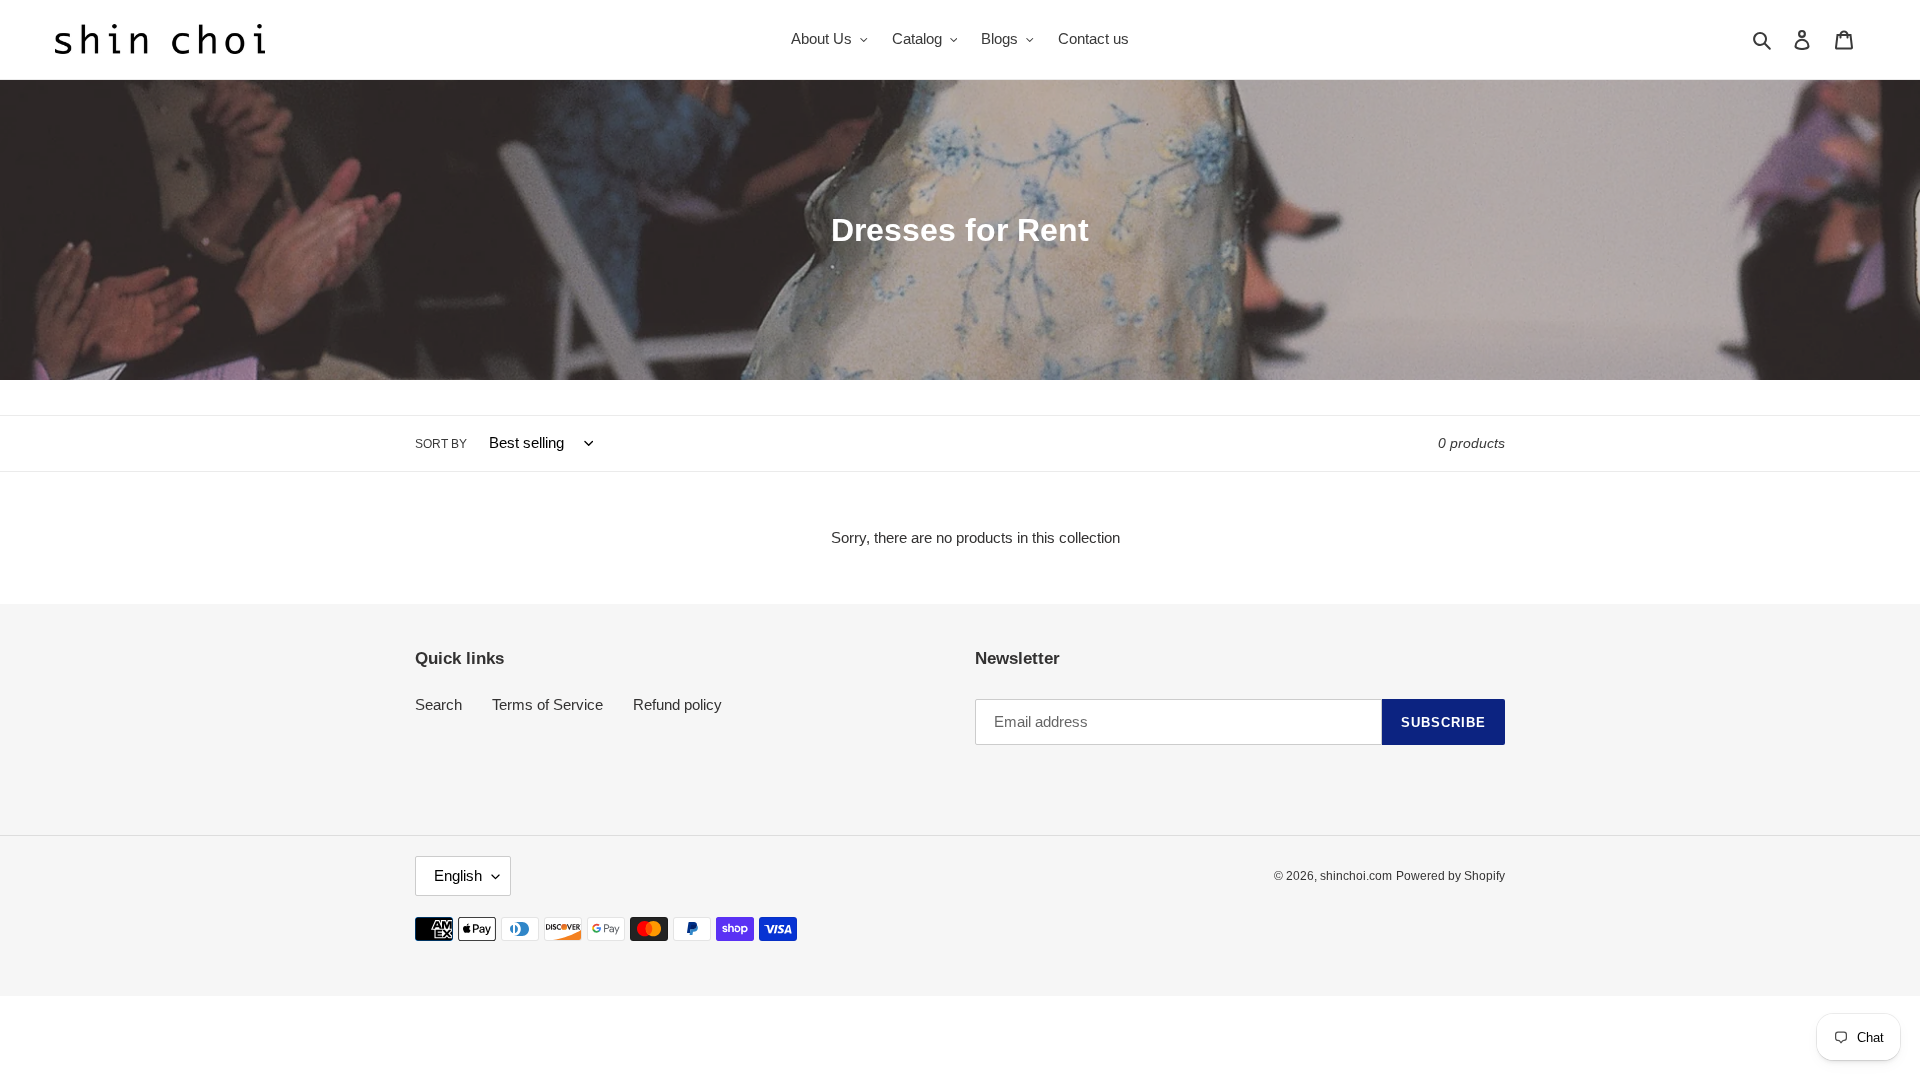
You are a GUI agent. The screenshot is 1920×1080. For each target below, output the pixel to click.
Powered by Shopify (1450, 876)
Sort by (441, 444)
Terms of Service (547, 704)
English (458, 875)
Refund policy (677, 704)
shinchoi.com (1356, 876)
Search (438, 704)
